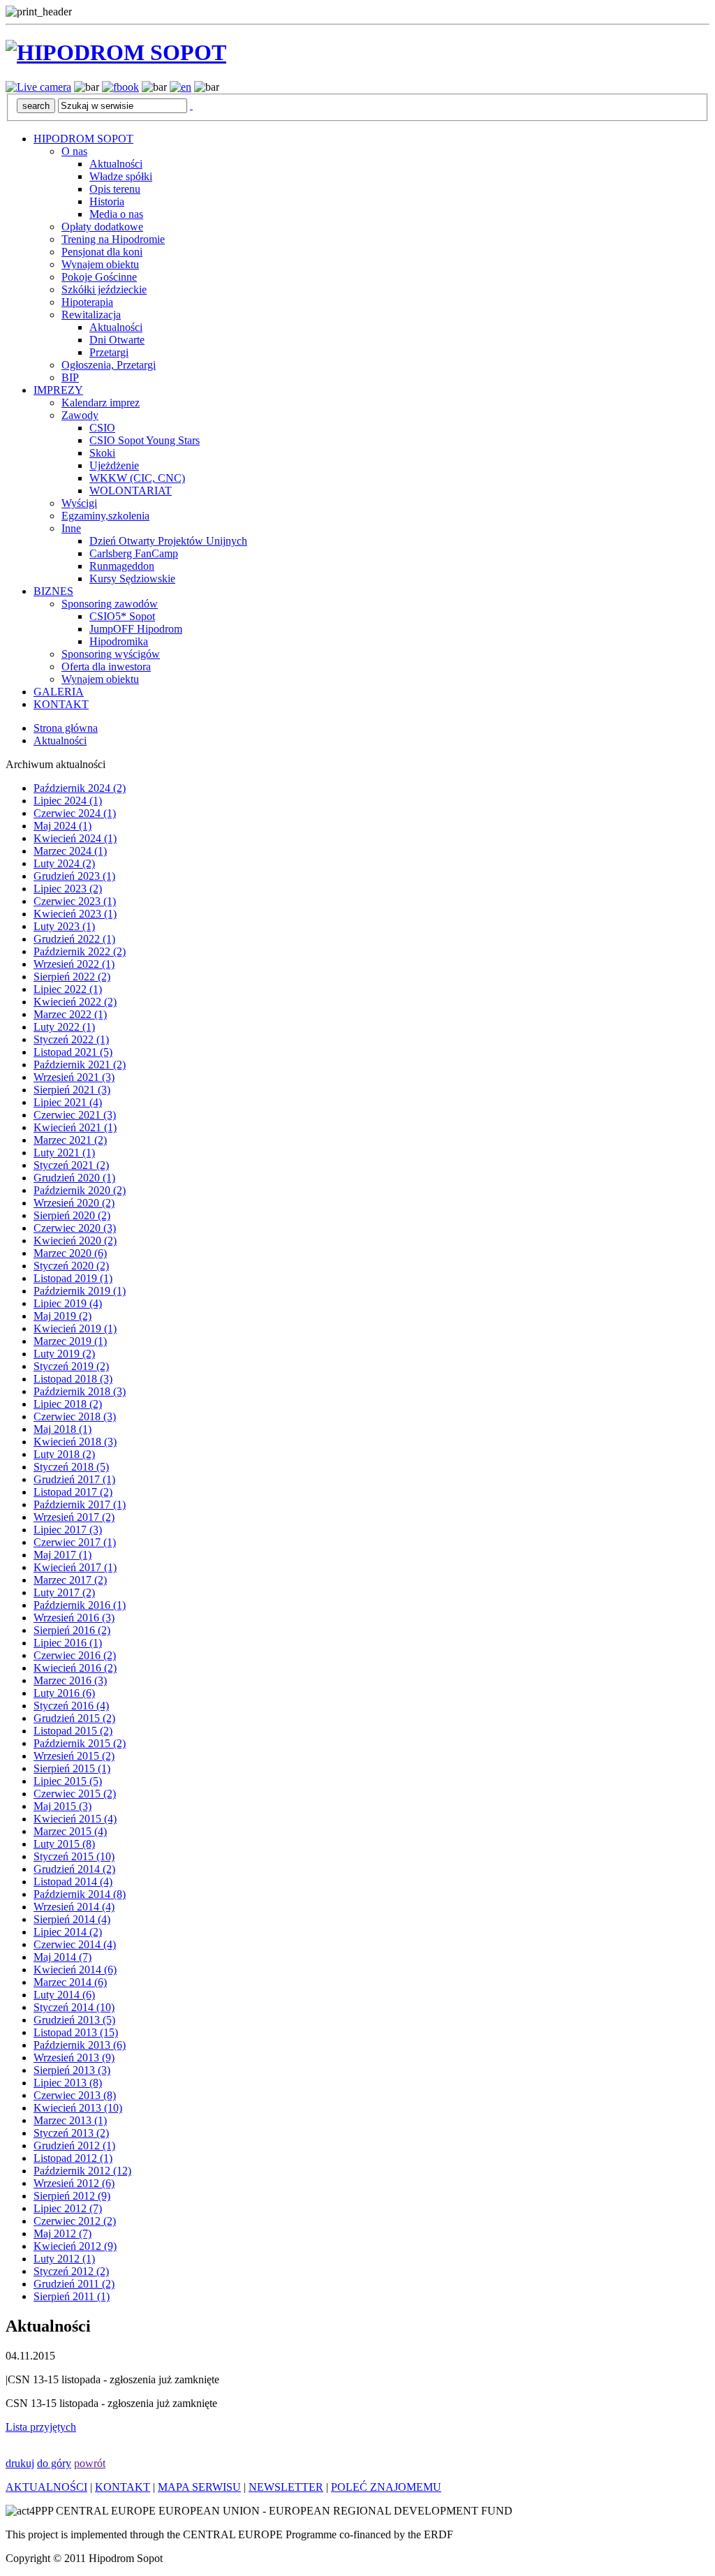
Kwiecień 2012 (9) (75, 2246)
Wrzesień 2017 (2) (74, 1517)
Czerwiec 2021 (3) (75, 1115)
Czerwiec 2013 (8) (75, 2095)
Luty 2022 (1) (64, 1027)
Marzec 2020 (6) (70, 1253)
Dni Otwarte (117, 340)
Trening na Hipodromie (113, 239)
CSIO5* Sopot (122, 616)
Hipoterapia (87, 302)
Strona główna (66, 728)
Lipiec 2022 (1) (68, 989)
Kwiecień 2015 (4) (75, 1819)
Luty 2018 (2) (64, 1454)
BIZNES (53, 591)
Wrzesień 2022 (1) (74, 964)
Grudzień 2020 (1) (74, 1178)
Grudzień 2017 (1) (74, 1479)
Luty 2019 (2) (64, 1354)
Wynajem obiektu (100, 264)
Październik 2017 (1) (80, 1504)
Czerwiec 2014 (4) (75, 1944)
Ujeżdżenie (114, 465)
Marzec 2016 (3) (70, 1680)
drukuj (20, 2463)
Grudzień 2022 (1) (74, 939)
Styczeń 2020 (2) (71, 1266)
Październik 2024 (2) (80, 788)
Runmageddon (122, 566)
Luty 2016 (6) (64, 1693)
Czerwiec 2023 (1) (75, 901)
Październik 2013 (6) (80, 2045)
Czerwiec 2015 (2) (75, 1794)
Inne (71, 528)
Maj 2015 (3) (62, 1806)
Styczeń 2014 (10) (74, 2007)
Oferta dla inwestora (106, 667)
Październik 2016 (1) (80, 1605)
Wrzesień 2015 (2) (74, 1756)
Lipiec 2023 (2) (68, 889)
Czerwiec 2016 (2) (75, 1655)
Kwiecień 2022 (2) (75, 1002)
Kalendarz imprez (101, 403)
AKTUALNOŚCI (46, 2487)
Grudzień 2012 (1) (74, 2146)
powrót (90, 2463)
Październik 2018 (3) (80, 1391)
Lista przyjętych (41, 2427)
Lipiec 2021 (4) (68, 1102)
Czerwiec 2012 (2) (75, 2221)
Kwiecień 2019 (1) (75, 1329)
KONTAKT (61, 704)
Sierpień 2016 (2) (72, 1630)
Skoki (102, 453)
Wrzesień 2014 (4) (74, 1907)
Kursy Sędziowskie (132, 579)
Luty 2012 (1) (64, 2259)
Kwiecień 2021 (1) (75, 1127)
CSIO (102, 428)
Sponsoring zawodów (110, 604)
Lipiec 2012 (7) (68, 2208)
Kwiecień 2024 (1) (75, 838)
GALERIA (59, 692)
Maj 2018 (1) (62, 1429)
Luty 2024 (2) (64, 863)
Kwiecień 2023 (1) (75, 914)
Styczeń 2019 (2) (71, 1366)
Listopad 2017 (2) (73, 1492)
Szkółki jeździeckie (104, 289)
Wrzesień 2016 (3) (74, 1618)
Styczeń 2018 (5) (71, 1467)
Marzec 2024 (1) (70, 851)
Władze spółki (121, 176)
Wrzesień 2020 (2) (74, 1203)
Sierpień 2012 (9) (72, 2196)
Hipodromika (119, 641)
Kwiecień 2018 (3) (75, 1442)
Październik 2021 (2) (80, 1065)
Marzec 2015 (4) (70, 1831)
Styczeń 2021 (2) (71, 1165)
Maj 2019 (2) (62, 1316)
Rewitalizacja (91, 315)
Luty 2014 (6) (64, 1995)
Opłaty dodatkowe (102, 227)
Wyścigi (79, 503)
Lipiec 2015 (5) (68, 1781)
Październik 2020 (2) (80, 1190)
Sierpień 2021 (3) (72, 1090)
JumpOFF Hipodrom (136, 629)
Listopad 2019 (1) (73, 1278)
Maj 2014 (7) (62, 1957)
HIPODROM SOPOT (83, 139)
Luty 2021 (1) (64, 1153)
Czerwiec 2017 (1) (75, 1542)
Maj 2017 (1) (62, 1555)
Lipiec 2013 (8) (68, 2083)
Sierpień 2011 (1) (72, 2296)
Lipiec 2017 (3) (68, 1530)
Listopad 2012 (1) (73, 2158)
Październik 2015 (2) (80, 1743)
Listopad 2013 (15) (76, 2032)
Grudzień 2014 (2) (74, 1869)
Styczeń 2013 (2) (71, 2133)
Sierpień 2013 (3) (72, 2070)
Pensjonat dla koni (102, 252)
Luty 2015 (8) (64, 1844)
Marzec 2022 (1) (70, 1014)
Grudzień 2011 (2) (74, 2284)
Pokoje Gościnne (99, 277)
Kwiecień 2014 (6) (75, 1970)
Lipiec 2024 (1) (68, 801)
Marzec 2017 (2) (70, 1580)
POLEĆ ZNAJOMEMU (386, 2487)
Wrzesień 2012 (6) (74, 2183)
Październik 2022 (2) (80, 951)
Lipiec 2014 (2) (68, 1932)
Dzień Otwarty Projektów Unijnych (168, 541)
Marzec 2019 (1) (70, 1341)
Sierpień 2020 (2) (72, 1215)
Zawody (80, 415)
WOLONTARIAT (131, 491)
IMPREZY (58, 390)
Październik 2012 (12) (82, 2171)
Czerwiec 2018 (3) (75, 1416)
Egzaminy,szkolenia (105, 516)
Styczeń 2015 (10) (74, 1856)
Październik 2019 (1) (80, 1291)
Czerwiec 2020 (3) (75, 1228)
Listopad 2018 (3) (73, 1379)
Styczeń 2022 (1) (71, 1039)
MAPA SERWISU (199, 2487)
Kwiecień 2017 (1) (75, 1567)
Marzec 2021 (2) (70, 1140)
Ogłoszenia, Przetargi (109, 365)
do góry (54, 2463)
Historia (107, 201)
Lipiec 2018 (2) (68, 1404)
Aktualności (116, 164)
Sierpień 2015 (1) (72, 1768)
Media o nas (116, 214)
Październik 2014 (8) (80, 1894)
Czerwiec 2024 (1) (75, 813)
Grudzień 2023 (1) (74, 876)
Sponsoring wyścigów (111, 654)
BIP (70, 377)
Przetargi (109, 352)
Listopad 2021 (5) (73, 1052)
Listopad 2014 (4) (73, 1882)
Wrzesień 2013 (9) (74, 2058)
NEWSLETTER (286, 2487)
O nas (74, 151)
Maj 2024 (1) (62, 826)
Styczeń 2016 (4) (71, 1706)
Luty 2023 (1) (64, 926)
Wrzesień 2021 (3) (74, 1077)
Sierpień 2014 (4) (72, 1919)
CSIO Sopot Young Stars (145, 440)
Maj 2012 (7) (62, 2233)
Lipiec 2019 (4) (68, 1303)
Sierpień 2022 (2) (72, 977)
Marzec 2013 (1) (70, 2120)
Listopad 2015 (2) (73, 1731)
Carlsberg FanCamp (134, 553)
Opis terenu (115, 189)
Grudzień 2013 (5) (74, 2020)
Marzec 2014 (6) (70, 1982)
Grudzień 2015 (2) (74, 1718)
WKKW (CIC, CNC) (137, 478)
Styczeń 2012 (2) (71, 2271)
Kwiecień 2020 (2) (75, 1241)
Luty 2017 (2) (64, 1592)
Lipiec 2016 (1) (68, 1643)
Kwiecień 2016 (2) (75, 1668)
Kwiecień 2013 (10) (78, 2108)
